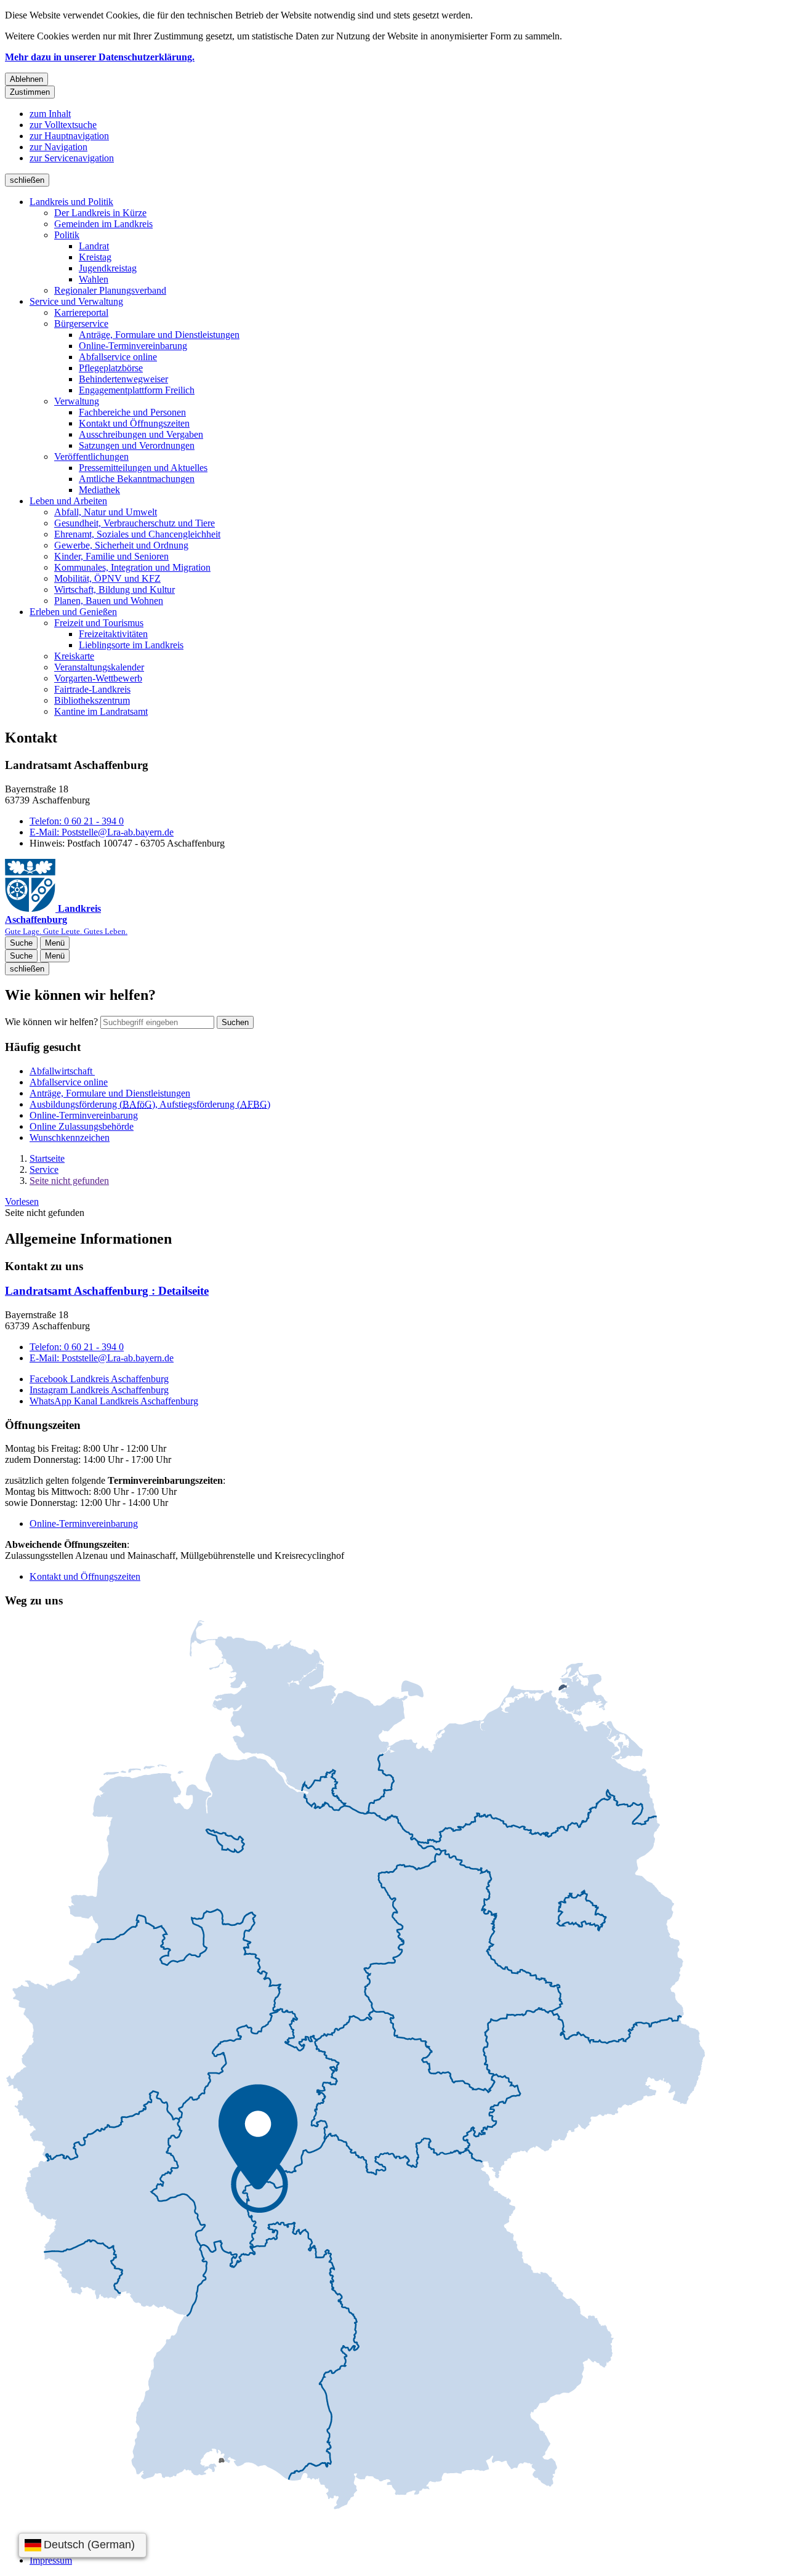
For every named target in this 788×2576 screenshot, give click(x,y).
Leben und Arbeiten (68, 501)
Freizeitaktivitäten (113, 634)
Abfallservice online (118, 357)
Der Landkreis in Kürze (100, 213)
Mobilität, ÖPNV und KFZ (107, 578)
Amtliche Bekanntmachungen (137, 479)
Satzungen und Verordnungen (137, 445)
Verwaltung (77, 401)
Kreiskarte (74, 656)
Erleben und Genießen (73, 612)
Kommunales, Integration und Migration (132, 567)
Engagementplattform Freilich (137, 390)
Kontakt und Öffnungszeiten (134, 423)
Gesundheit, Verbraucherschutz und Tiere (135, 523)
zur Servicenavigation (72, 158)
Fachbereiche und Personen (132, 412)
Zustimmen (30, 92)
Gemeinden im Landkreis (103, 224)
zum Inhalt (50, 114)
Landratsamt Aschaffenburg (107, 1291)
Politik (67, 235)
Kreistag (95, 257)
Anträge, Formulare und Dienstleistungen (159, 335)
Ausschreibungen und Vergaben (141, 434)
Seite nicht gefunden (69, 1181)
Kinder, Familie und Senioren (111, 556)
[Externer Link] (355, 2066)
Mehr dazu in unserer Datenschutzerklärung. (100, 57)
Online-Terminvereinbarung (133, 346)
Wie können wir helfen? (51, 1022)
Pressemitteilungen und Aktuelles (143, 468)
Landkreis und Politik (71, 202)
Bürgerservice (81, 324)
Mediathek (99, 490)
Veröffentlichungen (91, 457)
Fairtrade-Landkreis (92, 689)
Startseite (47, 1158)
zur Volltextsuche (63, 125)
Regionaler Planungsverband (110, 290)
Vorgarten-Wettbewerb (98, 678)
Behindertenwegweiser (123, 379)
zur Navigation (58, 147)
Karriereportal (81, 312)
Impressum (51, 2560)
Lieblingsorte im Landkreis (131, 645)
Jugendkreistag (108, 268)
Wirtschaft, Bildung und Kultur (115, 590)
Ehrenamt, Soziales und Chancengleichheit (137, 534)
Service (44, 1169)
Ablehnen (26, 79)
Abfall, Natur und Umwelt (106, 512)
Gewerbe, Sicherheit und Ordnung (121, 545)
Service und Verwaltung (76, 301)
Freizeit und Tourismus (99, 623)
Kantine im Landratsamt (101, 711)
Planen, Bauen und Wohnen (109, 601)
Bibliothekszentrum (92, 700)
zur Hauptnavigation (69, 136)
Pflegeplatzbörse (111, 368)
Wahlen (94, 279)
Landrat (94, 246)
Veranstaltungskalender (99, 667)
